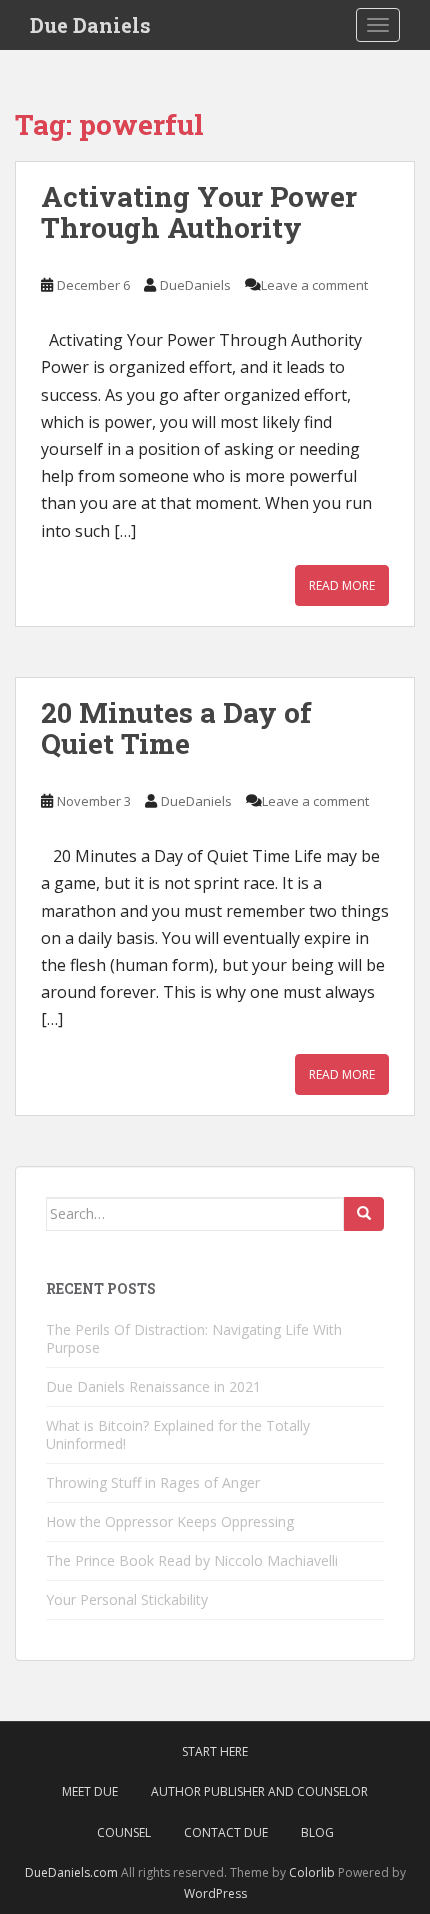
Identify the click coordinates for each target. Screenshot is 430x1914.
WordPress (215, 1893)
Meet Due (90, 1791)
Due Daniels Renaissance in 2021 (153, 1386)
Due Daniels (90, 25)
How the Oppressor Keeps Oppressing (170, 1521)
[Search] (364, 1214)
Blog (317, 1832)
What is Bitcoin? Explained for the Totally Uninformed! (178, 1434)
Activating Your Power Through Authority (199, 212)
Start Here (215, 1751)
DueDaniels (195, 285)
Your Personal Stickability (127, 1599)
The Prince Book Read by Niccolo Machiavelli (192, 1560)
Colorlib (312, 1872)
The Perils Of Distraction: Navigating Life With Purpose (194, 1338)
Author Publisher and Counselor (259, 1791)
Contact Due (226, 1832)
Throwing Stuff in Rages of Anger (153, 1482)
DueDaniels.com (71, 1872)
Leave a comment (314, 285)
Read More (342, 585)
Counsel (124, 1832)
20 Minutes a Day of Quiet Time (176, 728)
